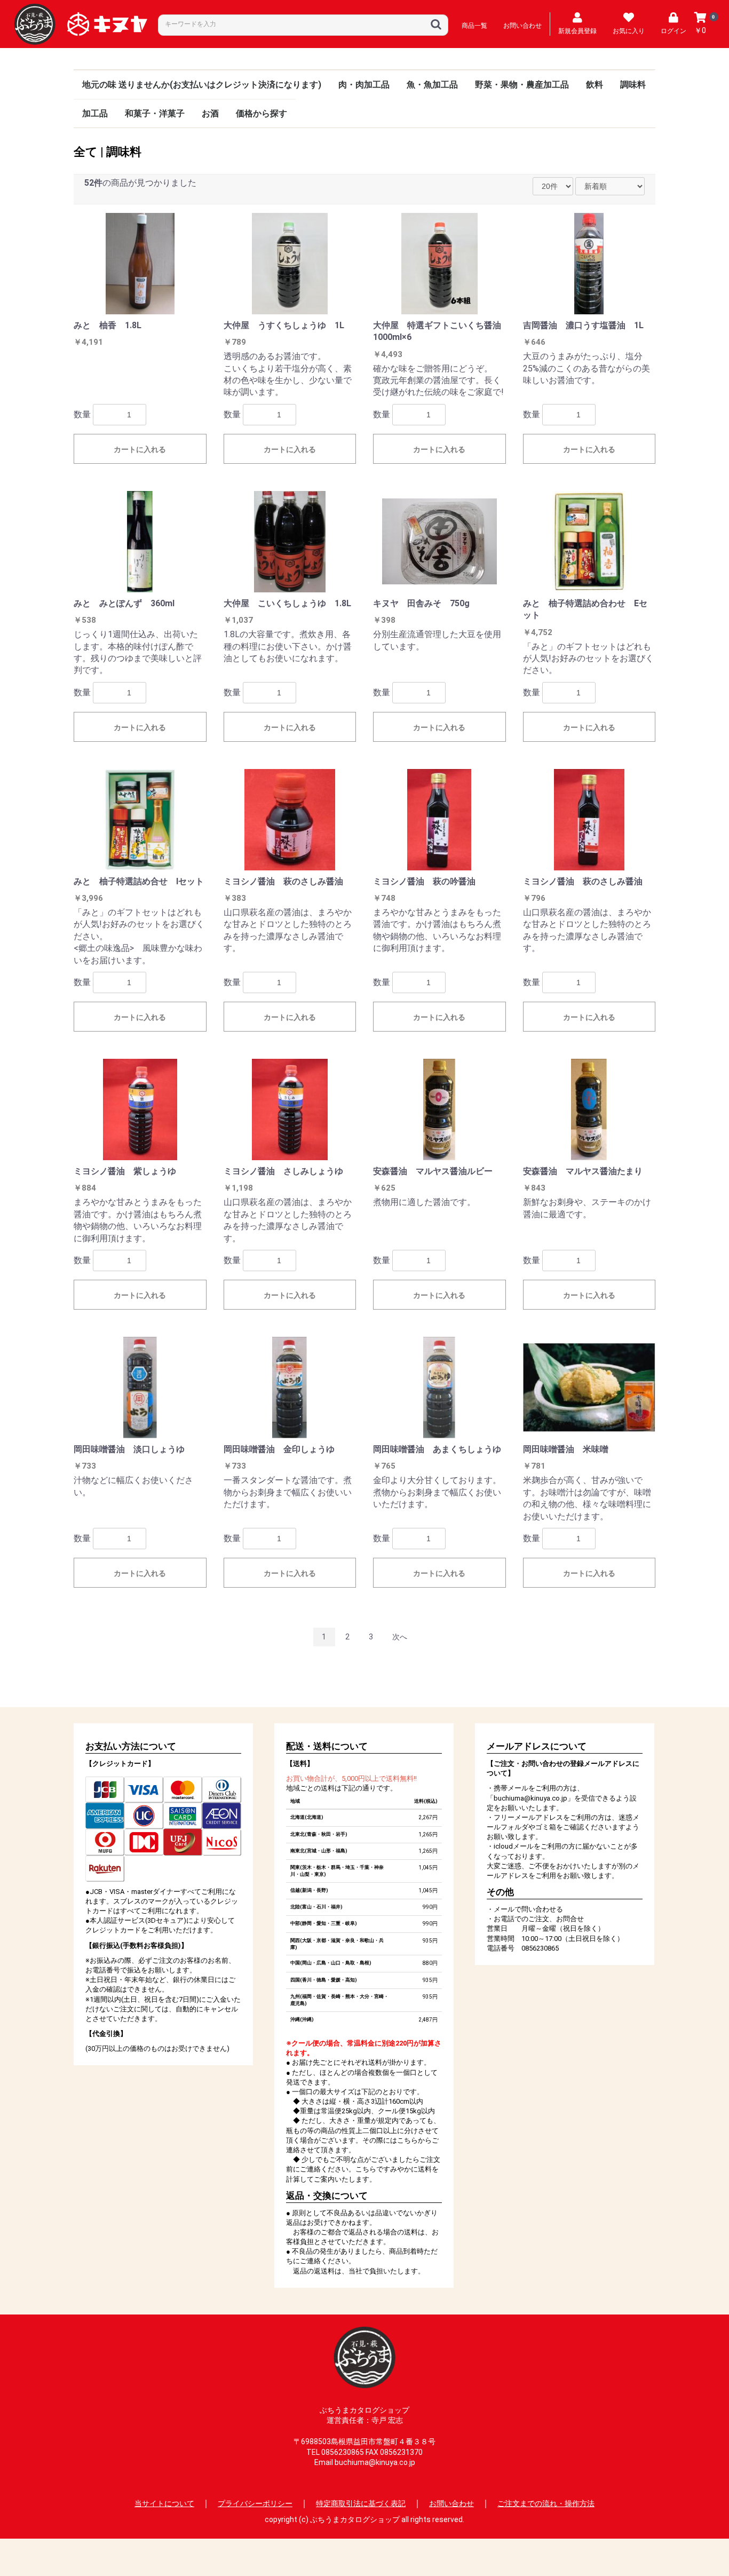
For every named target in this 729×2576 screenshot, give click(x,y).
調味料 (633, 85)
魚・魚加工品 (432, 85)
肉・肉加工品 (364, 85)
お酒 (210, 113)
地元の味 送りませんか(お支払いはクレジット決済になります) (202, 85)
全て (86, 152)
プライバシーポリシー (255, 2503)
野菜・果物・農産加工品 (522, 85)
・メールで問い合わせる (525, 1909)
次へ (400, 1637)
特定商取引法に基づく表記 (361, 2503)
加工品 (95, 113)
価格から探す (262, 113)
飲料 (595, 85)
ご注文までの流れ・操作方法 (546, 2503)
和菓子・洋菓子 (155, 113)
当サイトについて (164, 2503)
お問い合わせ (451, 2503)
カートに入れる (140, 449)
